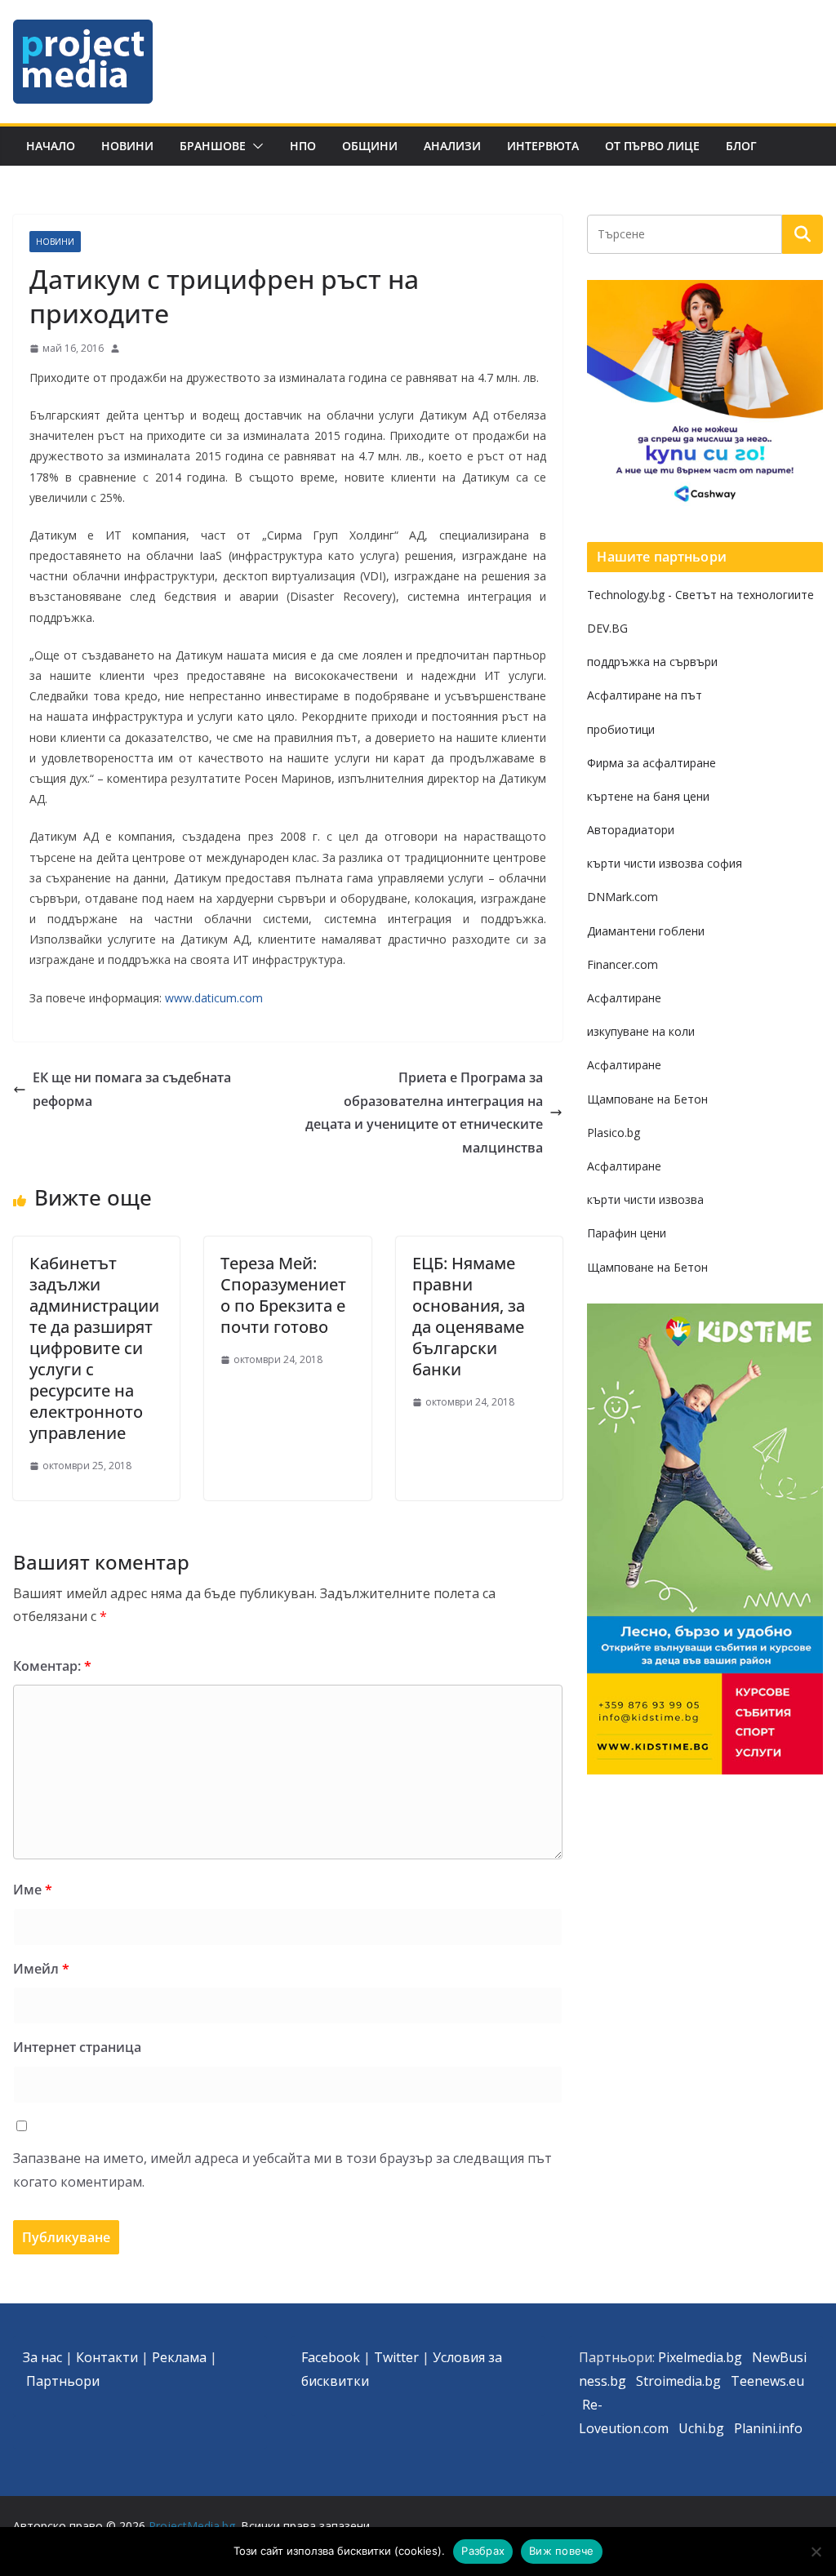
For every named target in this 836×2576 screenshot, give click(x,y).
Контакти (107, 2357)
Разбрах (483, 2551)
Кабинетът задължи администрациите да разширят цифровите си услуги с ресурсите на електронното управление (94, 1348)
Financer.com (623, 964)
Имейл (41, 1969)
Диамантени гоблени (646, 931)
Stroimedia (669, 2381)
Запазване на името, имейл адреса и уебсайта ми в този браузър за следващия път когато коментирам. (282, 2170)
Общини (370, 146)
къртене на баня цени (648, 796)
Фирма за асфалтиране (651, 763)
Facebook (331, 2357)
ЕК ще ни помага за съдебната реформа (132, 1089)
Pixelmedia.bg (700, 2357)
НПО (303, 146)
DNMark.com (623, 897)
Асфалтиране (624, 998)
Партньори (63, 2381)
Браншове (213, 146)
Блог (741, 146)
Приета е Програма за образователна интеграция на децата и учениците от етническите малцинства (424, 1113)
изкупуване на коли (641, 1031)
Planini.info (768, 2428)
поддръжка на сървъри (652, 662)
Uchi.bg (701, 2428)
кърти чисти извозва (645, 1199)
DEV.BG (607, 628)
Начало (51, 146)
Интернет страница (77, 2047)
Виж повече (562, 2551)
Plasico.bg (614, 1133)
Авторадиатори (631, 830)
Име (33, 1890)
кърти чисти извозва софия (665, 863)
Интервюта (543, 146)
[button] (255, 146)
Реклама (179, 2357)
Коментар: (52, 1666)
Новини (127, 146)
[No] (816, 2552)
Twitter (396, 2357)
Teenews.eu (767, 2381)
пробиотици (621, 729)
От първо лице (652, 146)
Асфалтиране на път (645, 695)
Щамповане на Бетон (647, 1099)
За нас (42, 2357)
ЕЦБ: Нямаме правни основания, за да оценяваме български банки (469, 1316)
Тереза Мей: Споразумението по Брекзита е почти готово (283, 1295)
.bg (711, 2381)
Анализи (452, 146)
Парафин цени (627, 1233)
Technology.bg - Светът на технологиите (700, 595)
